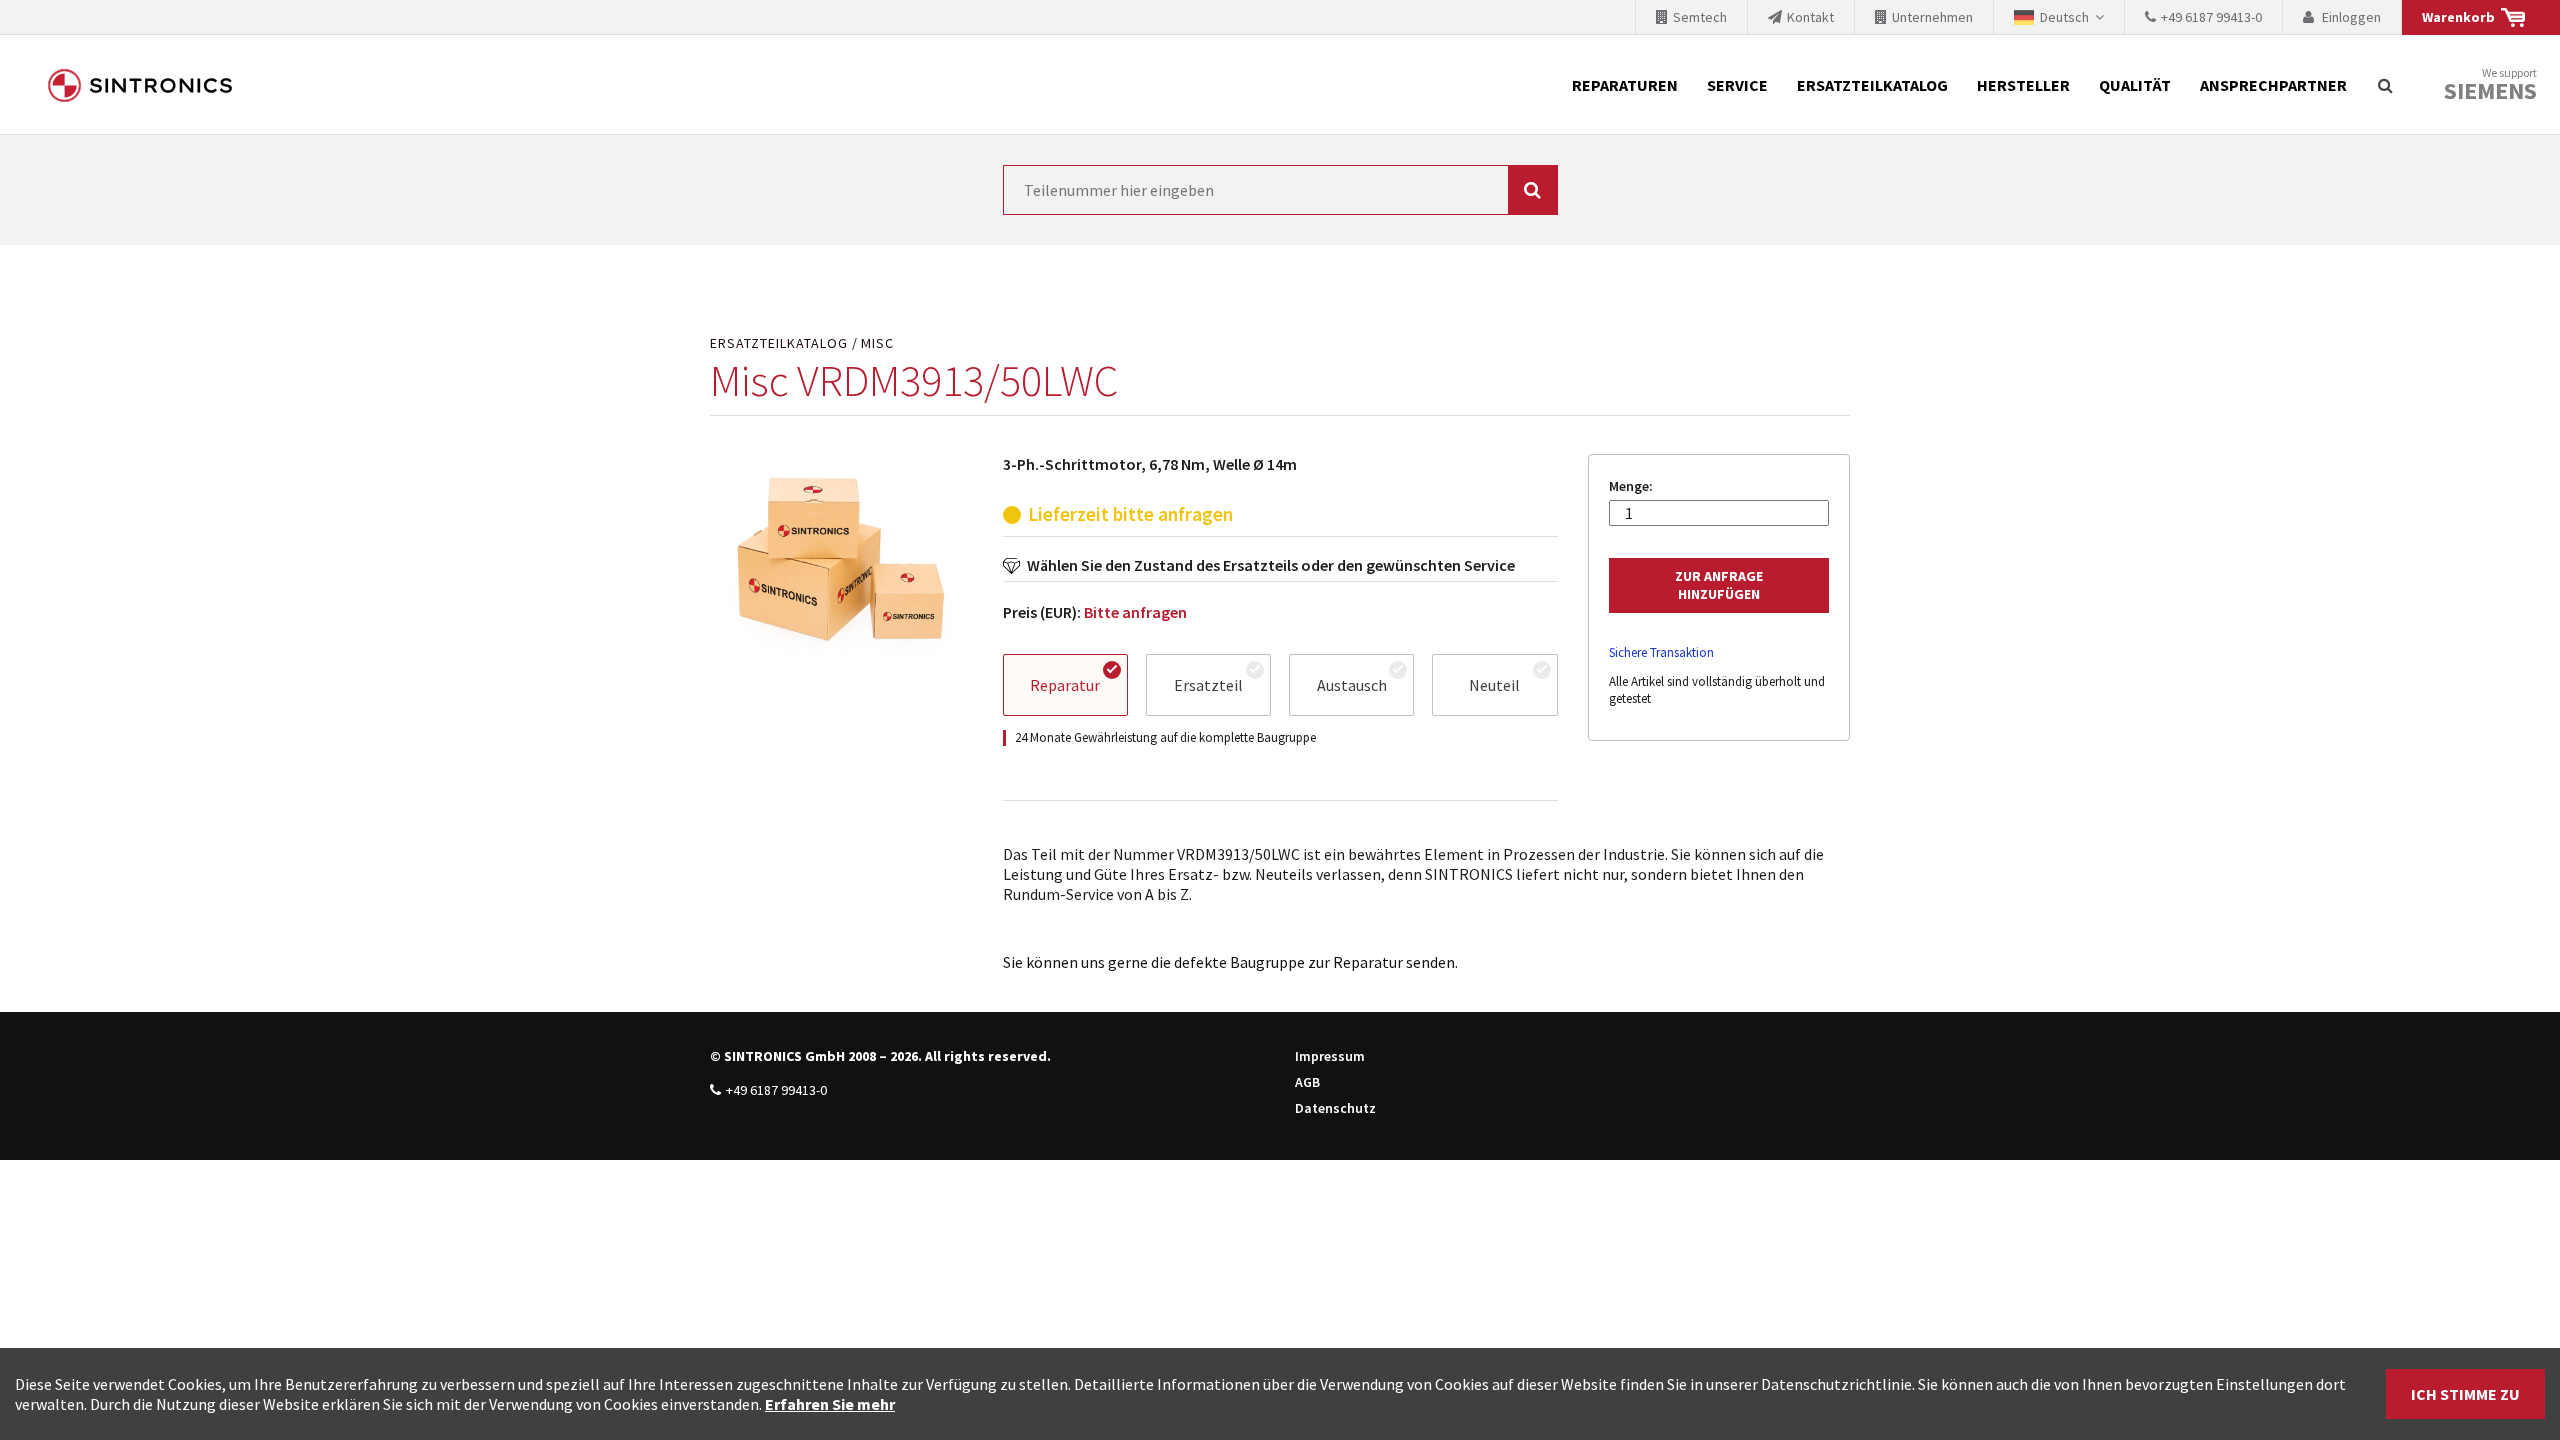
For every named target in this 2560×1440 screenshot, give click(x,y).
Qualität (2135, 85)
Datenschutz (1335, 1108)
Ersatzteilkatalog (1872, 85)
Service (1737, 85)
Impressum (1330, 1056)
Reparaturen (1625, 85)
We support (2490, 85)
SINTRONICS (140, 85)
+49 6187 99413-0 (776, 1090)
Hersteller (2023, 85)
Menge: (1631, 486)
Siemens (2490, 91)
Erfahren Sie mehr (830, 1404)
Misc (877, 343)
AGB (1307, 1082)
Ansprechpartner (2273, 85)
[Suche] (2385, 85)
